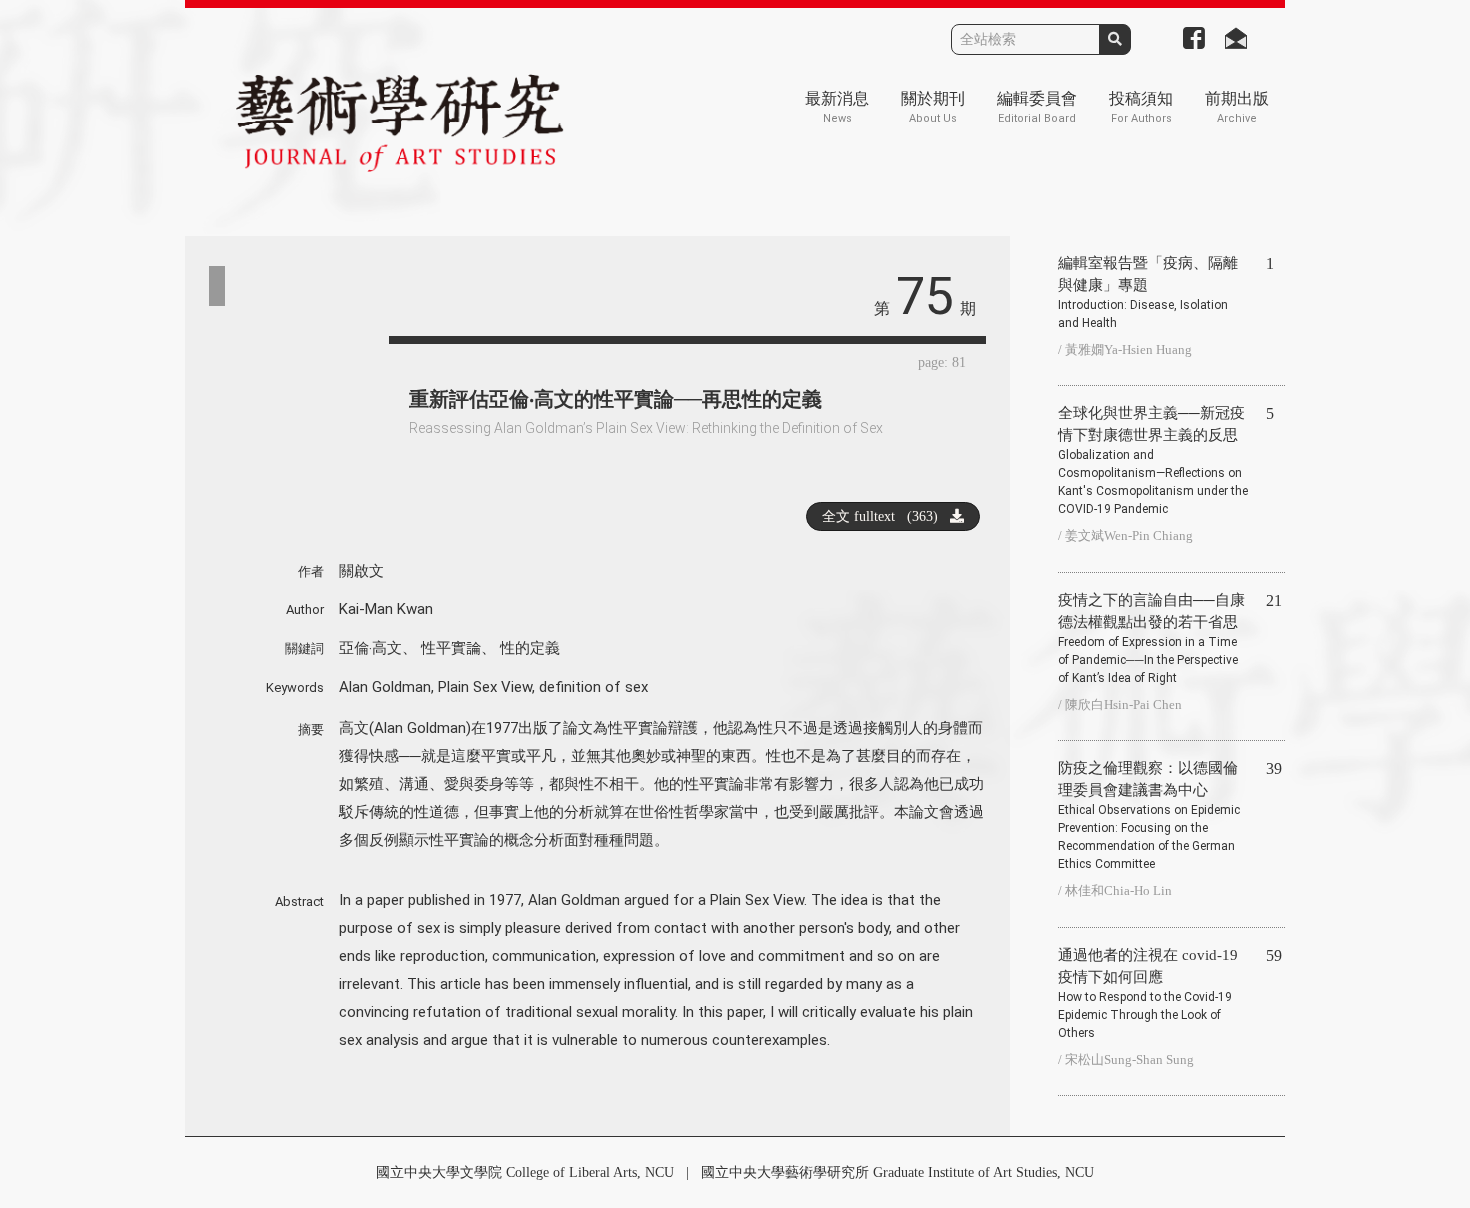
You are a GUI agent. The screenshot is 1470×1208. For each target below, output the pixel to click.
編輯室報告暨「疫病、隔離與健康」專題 (1148, 292)
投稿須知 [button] (1141, 107)
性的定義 (530, 648)
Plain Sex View (485, 687)
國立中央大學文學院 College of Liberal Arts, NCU (525, 1172)
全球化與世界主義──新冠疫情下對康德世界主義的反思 (1153, 460)
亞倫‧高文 (370, 648)
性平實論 (451, 648)
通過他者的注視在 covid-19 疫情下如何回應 (1148, 993)
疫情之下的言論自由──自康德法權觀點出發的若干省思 (1151, 638)
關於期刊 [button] (933, 107)
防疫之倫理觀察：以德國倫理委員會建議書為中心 (1149, 815)
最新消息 (837, 107)
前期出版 (1237, 107)
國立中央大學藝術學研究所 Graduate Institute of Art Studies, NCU (897, 1172)
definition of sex (593, 687)
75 (925, 296)
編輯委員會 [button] (1037, 107)
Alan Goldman (385, 687)
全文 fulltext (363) (886, 516)
